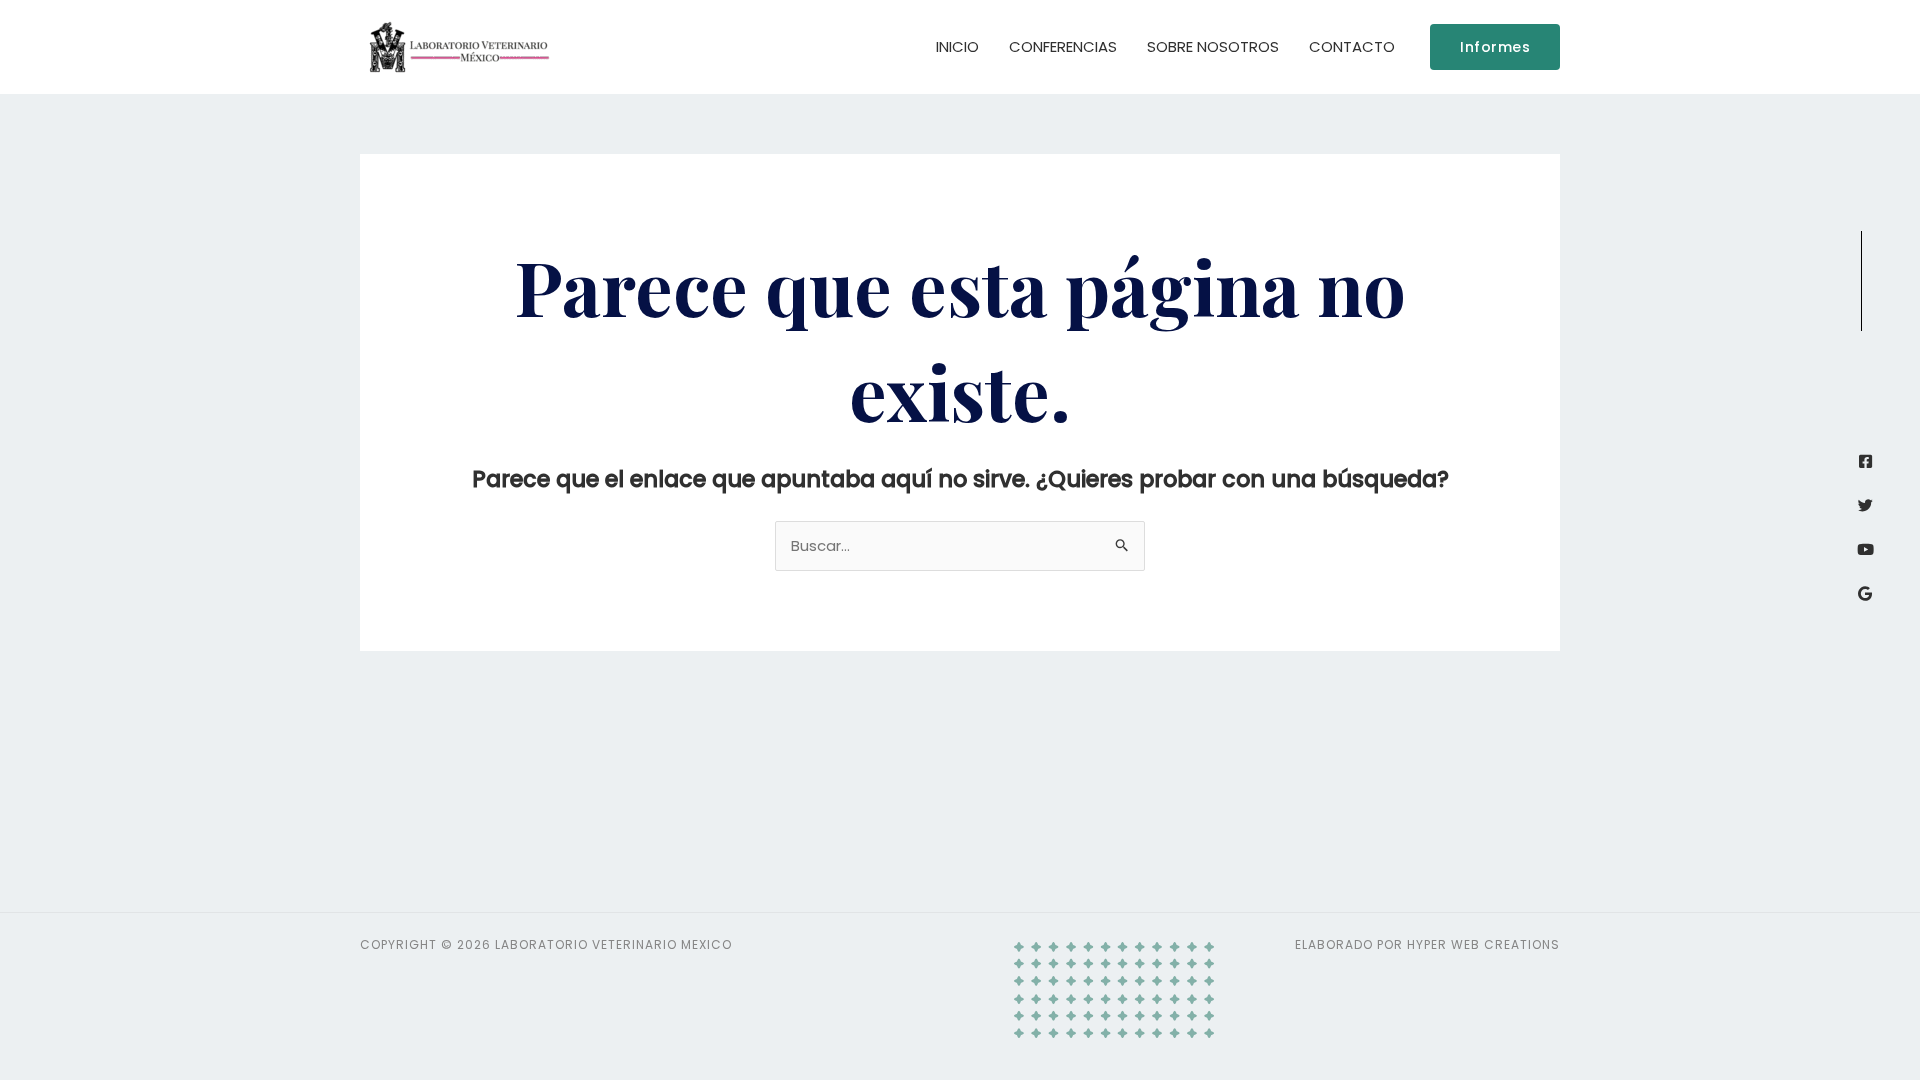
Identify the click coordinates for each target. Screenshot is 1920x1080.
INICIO (957, 46)
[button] (1495, 47)
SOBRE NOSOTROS (1213, 46)
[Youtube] (1865, 549)
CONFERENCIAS (1063, 46)
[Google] (1865, 593)
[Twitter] (1865, 505)
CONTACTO (1352, 46)
